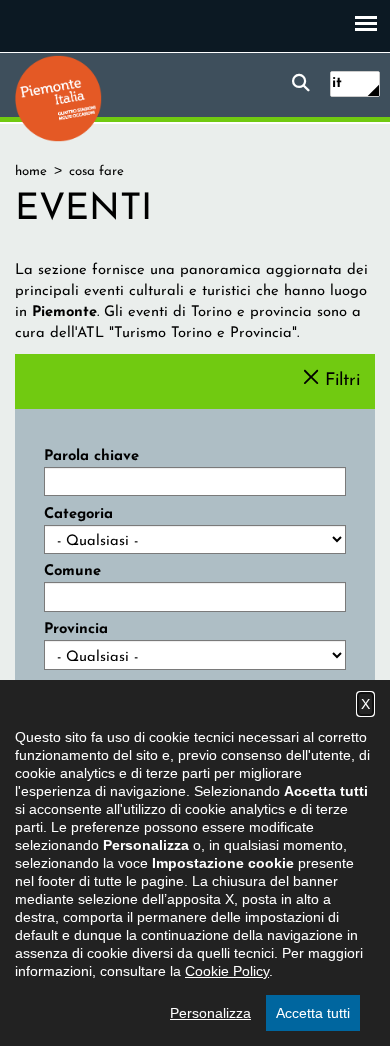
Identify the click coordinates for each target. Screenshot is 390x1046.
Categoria (78, 514)
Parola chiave (91, 456)
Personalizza (210, 1013)
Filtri (342, 380)
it (337, 83)
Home (31, 171)
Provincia (76, 629)
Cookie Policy (227, 971)
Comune (72, 571)
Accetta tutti (313, 1013)
